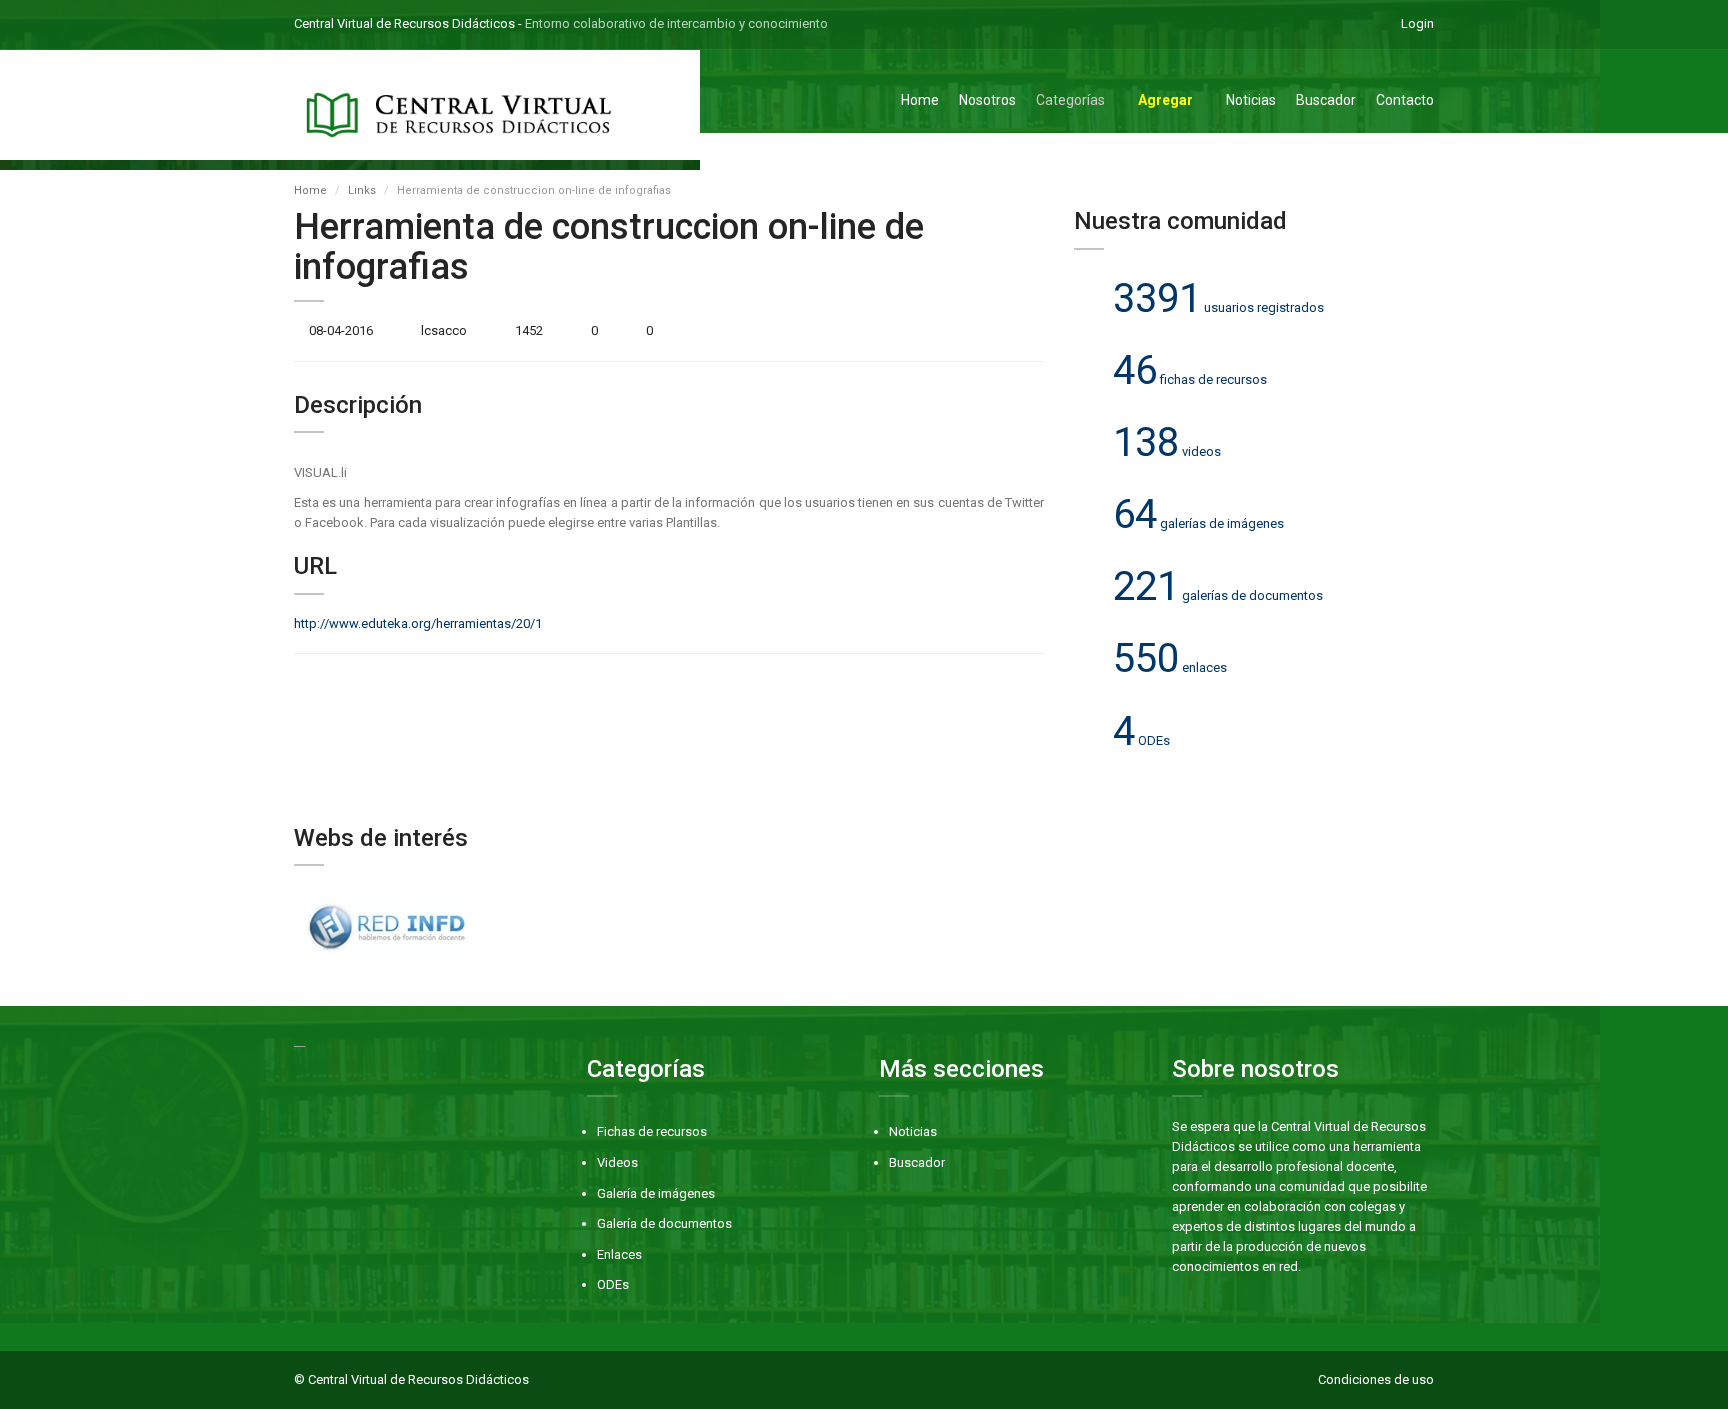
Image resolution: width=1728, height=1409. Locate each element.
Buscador (1326, 100)
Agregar (1165, 100)
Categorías (1070, 100)
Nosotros (987, 100)
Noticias (1251, 100)
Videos (617, 1162)
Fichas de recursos (652, 1131)
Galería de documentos (664, 1223)
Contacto (1405, 100)
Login (1417, 23)
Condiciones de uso (1376, 1379)
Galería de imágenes (656, 1193)
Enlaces (619, 1254)
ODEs (613, 1284)
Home (920, 100)
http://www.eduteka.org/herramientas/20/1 (418, 623)
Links (362, 190)
